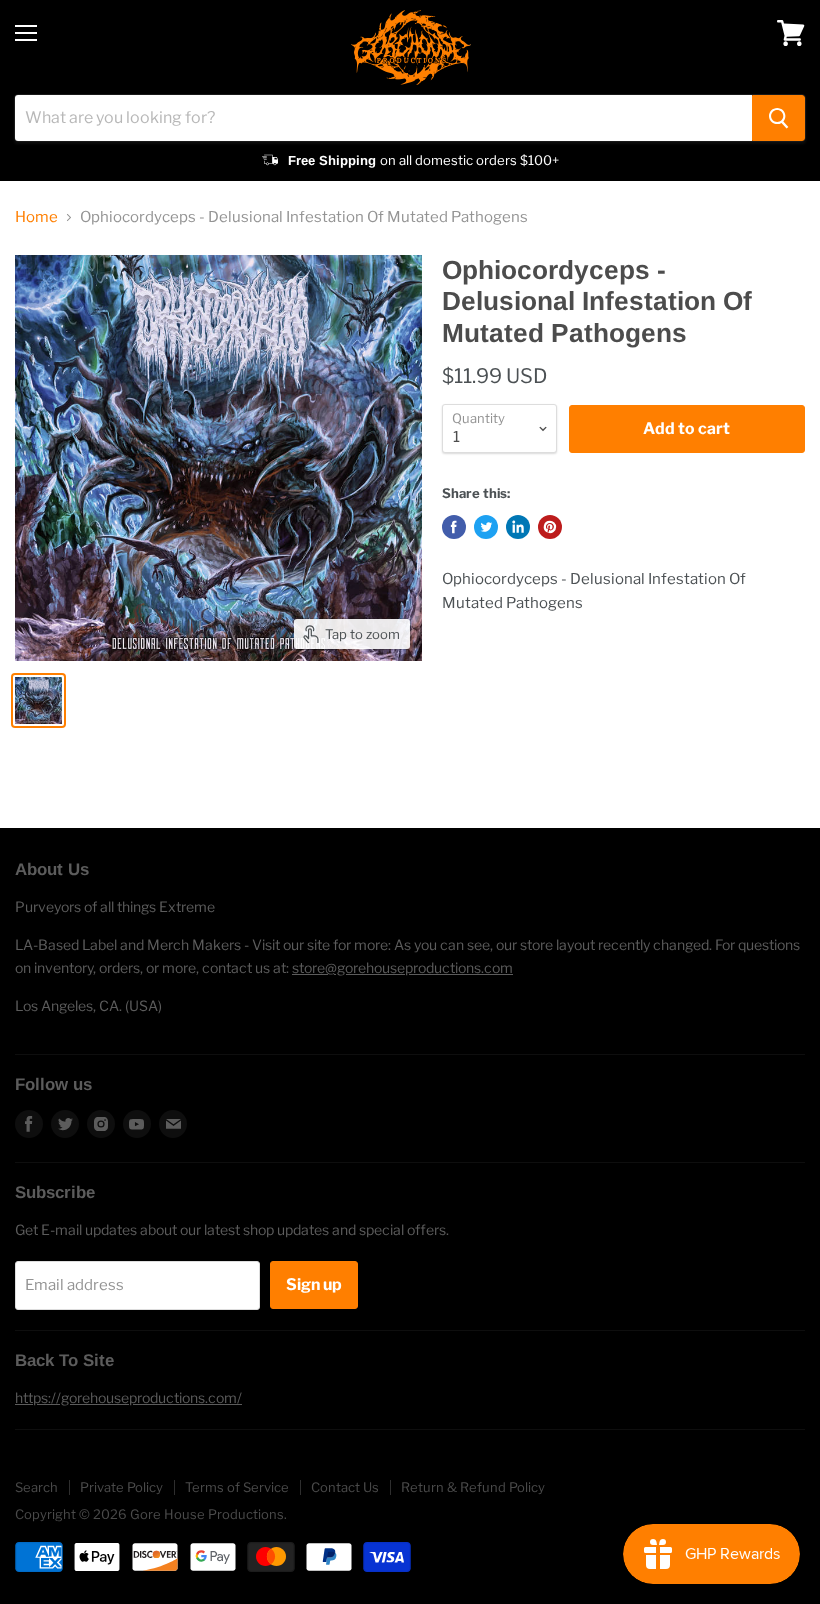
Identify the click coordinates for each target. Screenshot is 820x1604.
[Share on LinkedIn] (518, 527)
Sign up (314, 1284)
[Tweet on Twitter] (486, 527)
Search (36, 1487)
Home (36, 217)
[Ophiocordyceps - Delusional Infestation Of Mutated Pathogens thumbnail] (38, 700)
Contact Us (345, 1487)
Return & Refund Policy (473, 1487)
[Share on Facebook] (454, 527)
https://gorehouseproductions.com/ (128, 1397)
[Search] (778, 118)
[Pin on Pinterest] (550, 527)
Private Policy (121, 1487)
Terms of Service (237, 1487)
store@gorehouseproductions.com (402, 967)
